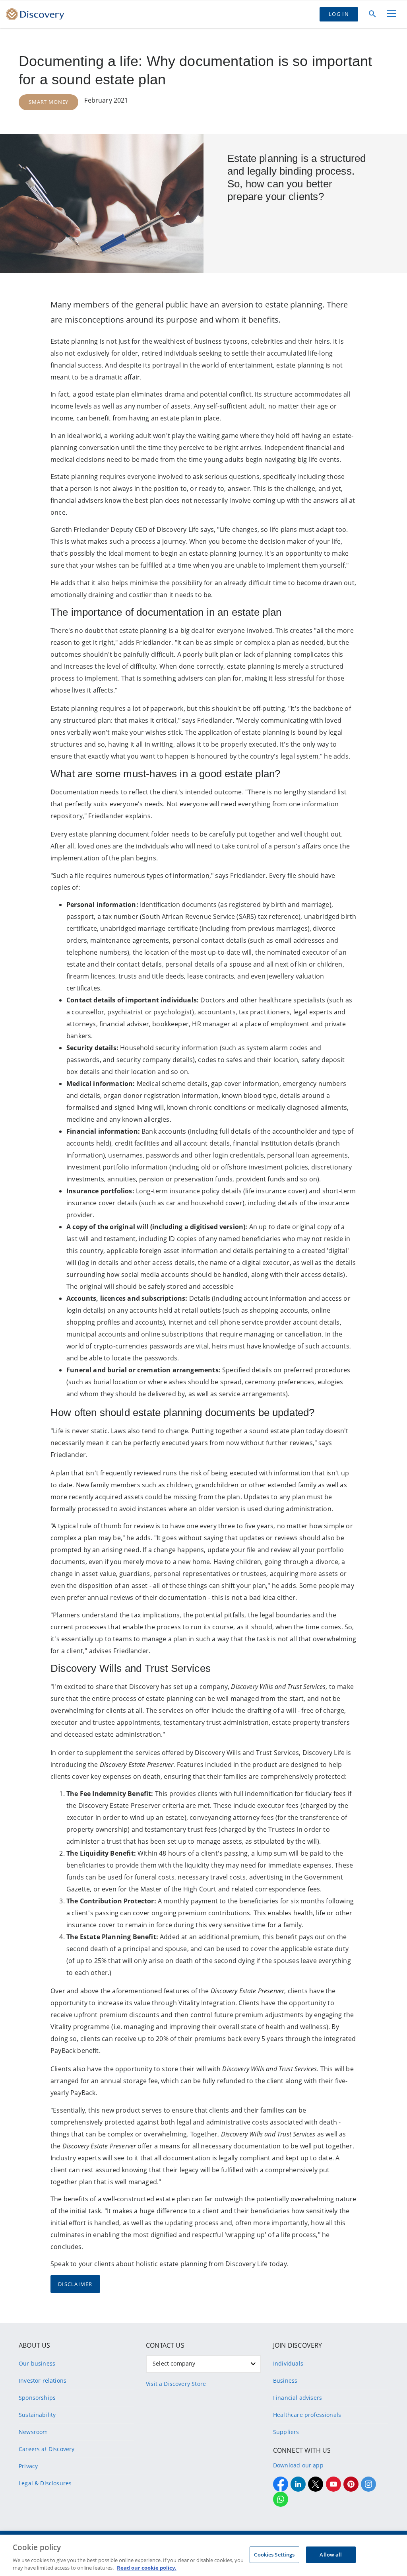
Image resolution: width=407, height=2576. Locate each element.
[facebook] (281, 2484)
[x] (316, 2484)
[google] (333, 2484)
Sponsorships (37, 2398)
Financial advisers (297, 2398)
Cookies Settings (274, 2555)
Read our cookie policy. (147, 2568)
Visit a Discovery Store (176, 2384)
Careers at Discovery (47, 2449)
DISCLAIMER (75, 2284)
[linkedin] (298, 2484)
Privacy (28, 2466)
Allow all (331, 2555)
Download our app (298, 2465)
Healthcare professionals (307, 2415)
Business (285, 2380)
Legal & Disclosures (45, 2483)
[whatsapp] (281, 2499)
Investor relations (43, 2380)
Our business (37, 2363)
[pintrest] (351, 2484)
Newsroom (33, 2432)
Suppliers (286, 2432)
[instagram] (368, 2484)
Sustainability (37, 2415)
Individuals (288, 2363)
